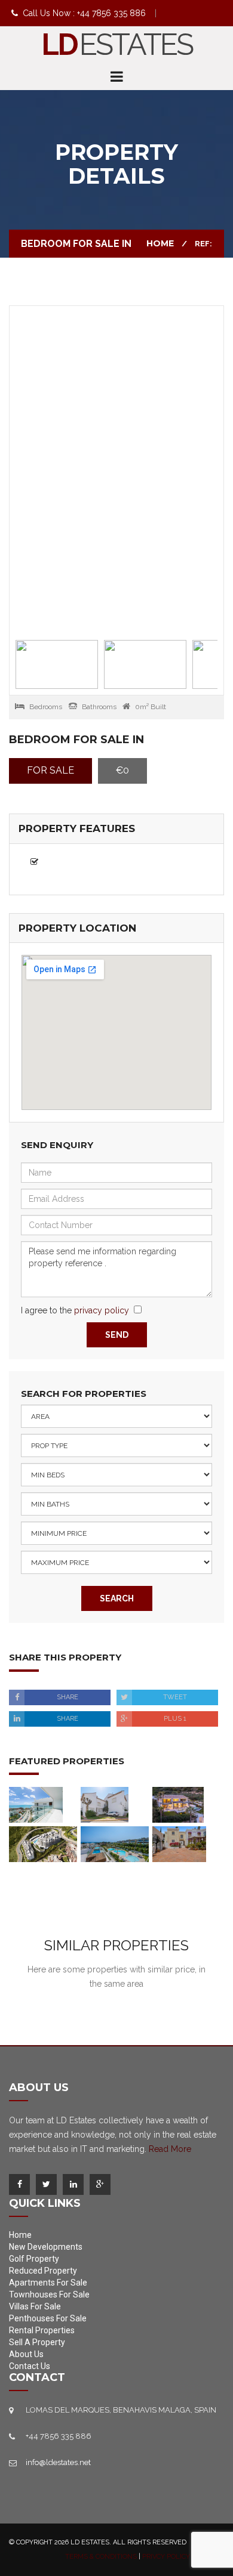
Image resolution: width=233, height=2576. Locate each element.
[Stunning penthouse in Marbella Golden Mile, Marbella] (115, 1844)
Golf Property (34, 2259)
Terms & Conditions (101, 2557)
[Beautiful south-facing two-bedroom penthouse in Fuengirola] (36, 1804)
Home (160, 243)
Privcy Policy (166, 2557)
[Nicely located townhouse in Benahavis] (179, 1844)
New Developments (46, 2247)
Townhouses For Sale (49, 2294)
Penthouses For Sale (48, 2318)
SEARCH (117, 1598)
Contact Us (30, 2366)
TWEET (175, 1697)
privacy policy (102, 1310)
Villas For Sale (35, 2306)
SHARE (68, 1697)
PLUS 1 (175, 1719)
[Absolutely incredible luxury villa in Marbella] (178, 1804)
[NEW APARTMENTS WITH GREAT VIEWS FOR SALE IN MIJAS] (43, 1844)
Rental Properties (42, 2330)
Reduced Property (43, 2271)
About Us (26, 2354)
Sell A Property (37, 2342)
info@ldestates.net (58, 2462)
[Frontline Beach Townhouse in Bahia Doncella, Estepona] (105, 1804)
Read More (170, 2149)
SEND (117, 1335)
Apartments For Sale (48, 2283)
